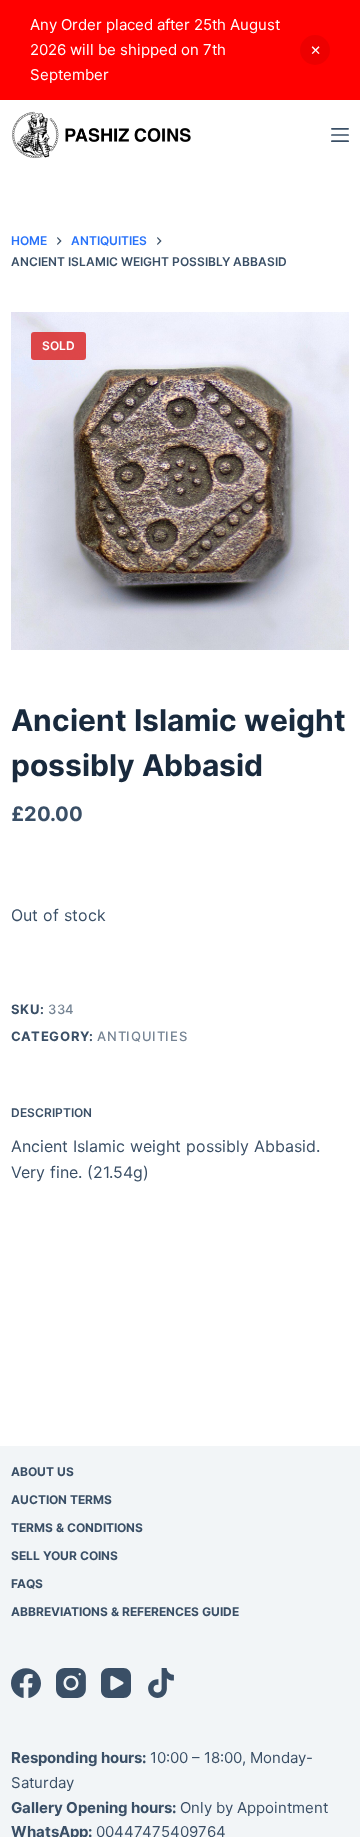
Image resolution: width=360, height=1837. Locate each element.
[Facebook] (26, 1683)
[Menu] (340, 135)
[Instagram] (71, 1683)
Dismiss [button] (315, 50)
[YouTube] (116, 1683)
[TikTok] (161, 1683)
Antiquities (142, 1036)
